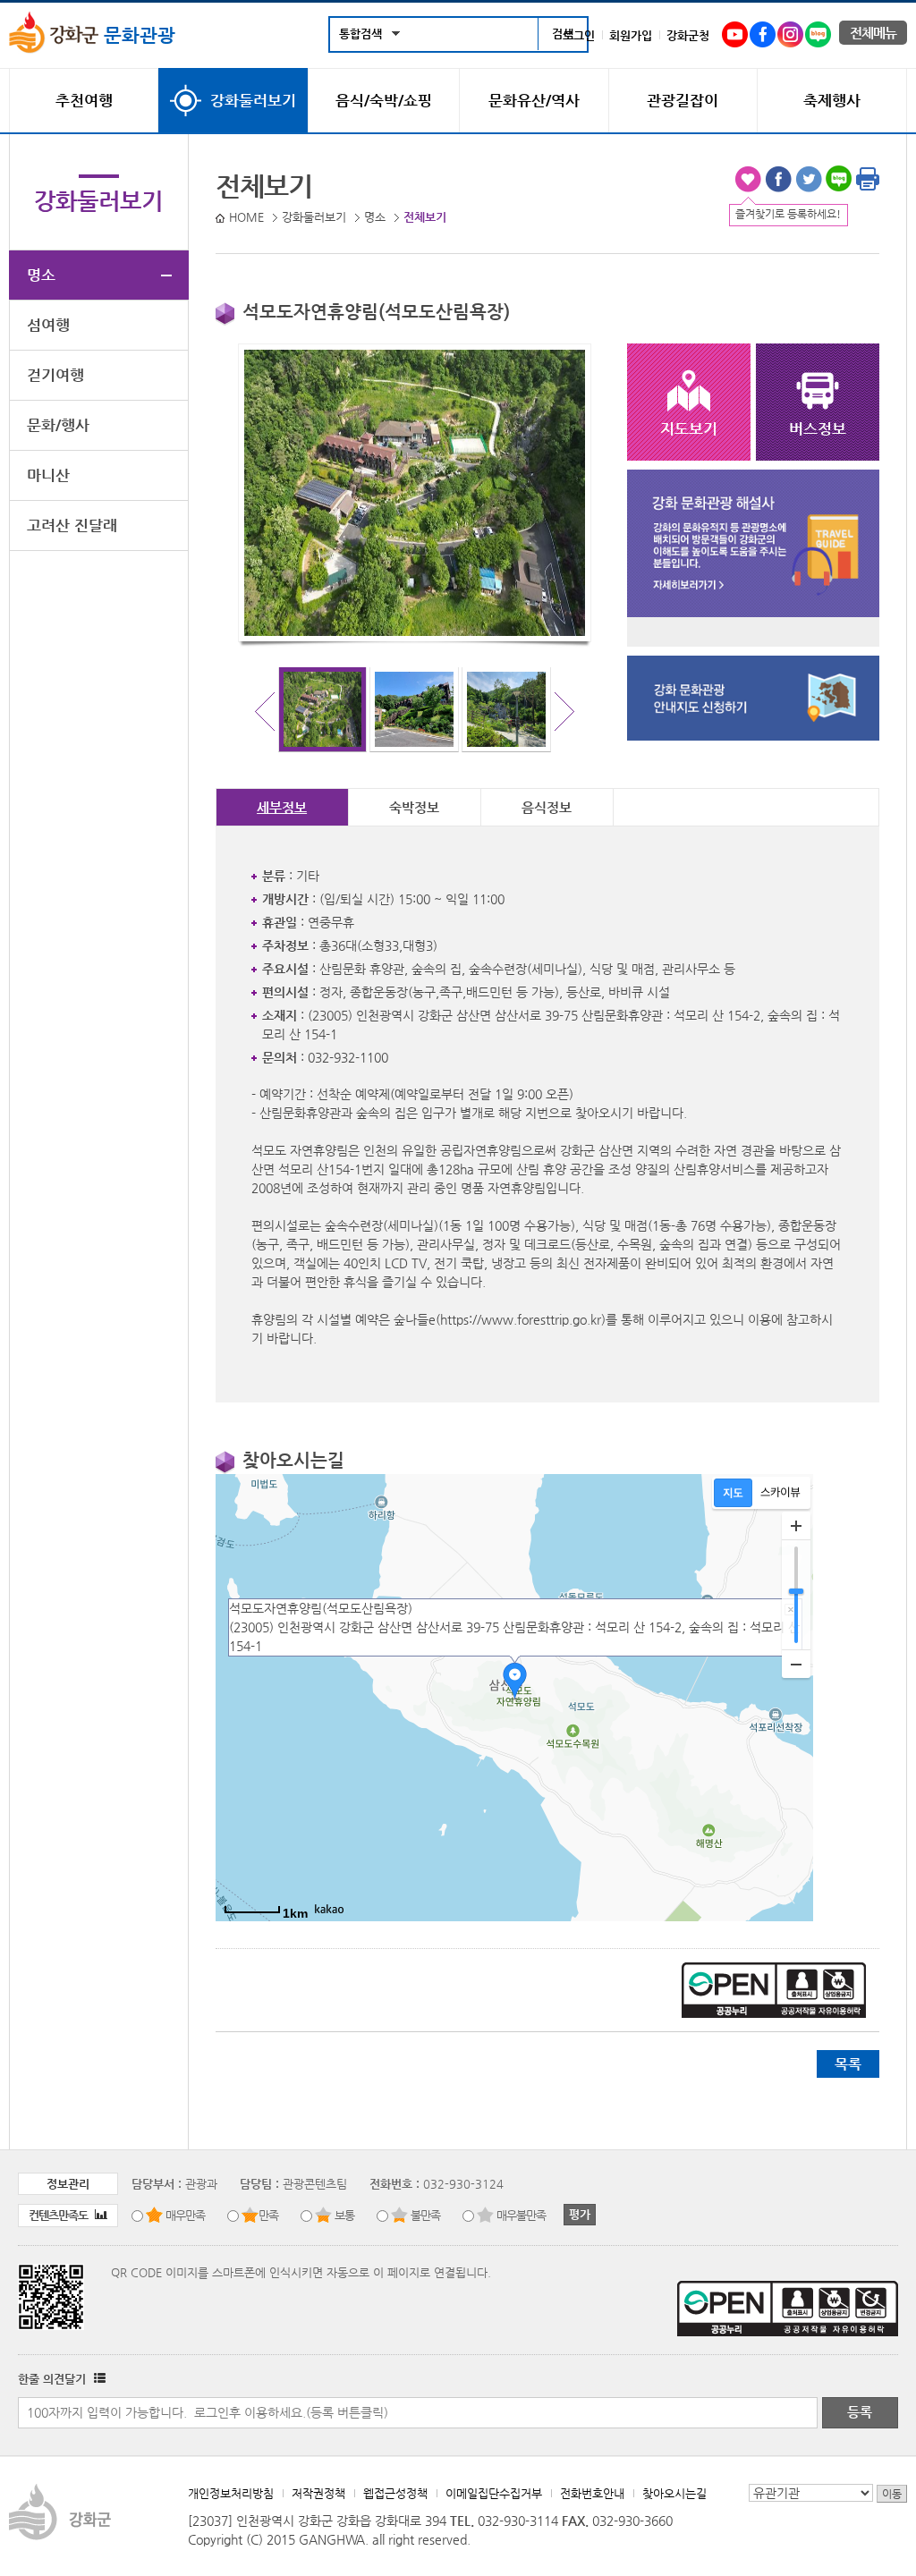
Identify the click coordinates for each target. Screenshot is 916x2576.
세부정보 (282, 807)
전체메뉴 (873, 33)
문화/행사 (58, 425)
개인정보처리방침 (231, 2493)
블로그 (839, 179)
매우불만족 (521, 2215)
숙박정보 (414, 807)
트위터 (809, 179)
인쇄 (868, 179)
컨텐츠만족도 (59, 2215)
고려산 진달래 (72, 525)
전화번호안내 (592, 2493)
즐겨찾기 (748, 179)
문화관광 (137, 35)
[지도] (733, 1493)
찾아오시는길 (674, 2493)
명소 (41, 275)
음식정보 (547, 807)
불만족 (425, 2215)
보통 (344, 2215)
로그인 (579, 35)
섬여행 (48, 325)
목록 (848, 2064)
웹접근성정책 (395, 2493)
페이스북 (778, 179)
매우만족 (185, 2215)
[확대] (796, 1526)
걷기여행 (55, 375)
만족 (268, 2215)
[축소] (796, 1664)
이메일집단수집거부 (494, 2493)
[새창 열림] (98, 2379)
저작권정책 (318, 2493)
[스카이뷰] (780, 1493)
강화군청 (688, 35)
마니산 (48, 475)
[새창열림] (753, 613)
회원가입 (631, 35)
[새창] (735, 31)
